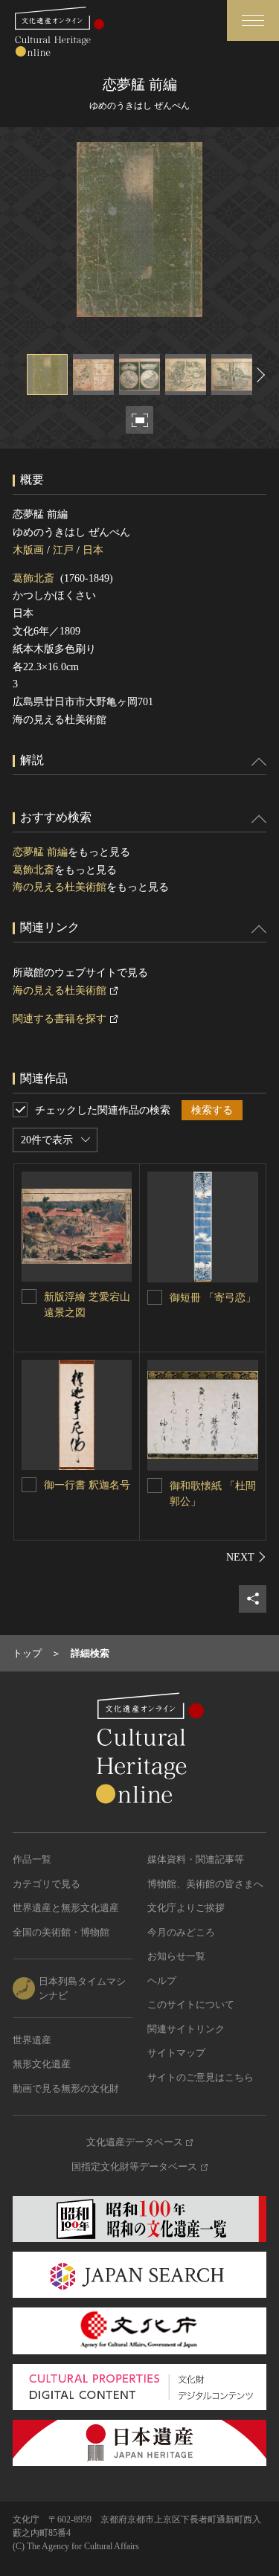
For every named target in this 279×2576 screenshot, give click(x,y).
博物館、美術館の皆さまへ (205, 1884)
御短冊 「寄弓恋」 (213, 1298)
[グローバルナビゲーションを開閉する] (253, 20)
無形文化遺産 (42, 2064)
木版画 (28, 550)
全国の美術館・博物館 (61, 1932)
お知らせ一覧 (176, 1956)
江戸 (63, 550)
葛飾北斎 (33, 578)
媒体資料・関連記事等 (196, 1859)
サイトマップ (176, 2053)
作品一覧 (32, 1859)
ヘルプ (162, 1981)
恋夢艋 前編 (40, 852)
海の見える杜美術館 (60, 887)
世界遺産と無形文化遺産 (66, 1908)
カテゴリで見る (46, 1884)
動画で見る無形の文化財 (66, 2088)
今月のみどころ (181, 1932)
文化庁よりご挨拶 (186, 1908)
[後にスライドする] (259, 375)
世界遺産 (32, 2040)
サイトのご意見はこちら (201, 2077)
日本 (93, 550)
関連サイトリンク (186, 2029)
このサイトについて (191, 2004)
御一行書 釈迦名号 (87, 1485)
